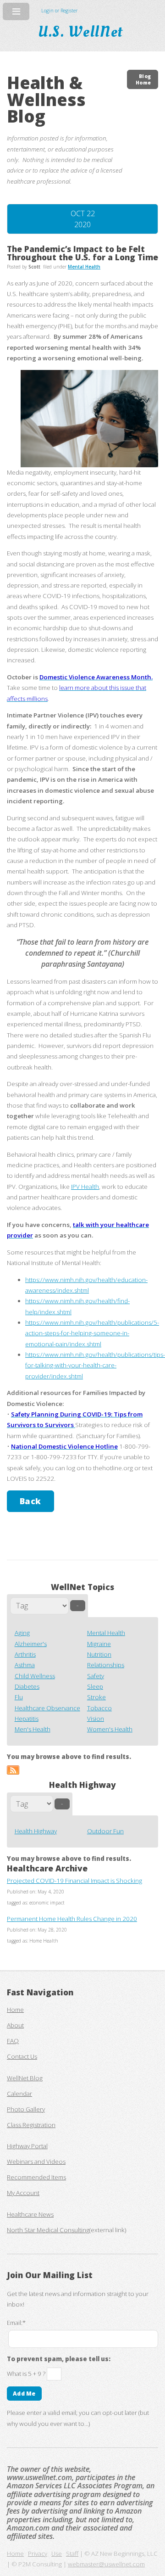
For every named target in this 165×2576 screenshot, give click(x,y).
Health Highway (36, 1831)
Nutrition (99, 1654)
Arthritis (25, 1654)
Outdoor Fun (105, 1831)
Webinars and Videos (36, 2162)
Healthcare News (30, 2214)
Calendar (19, 2094)
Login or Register (59, 11)
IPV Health (85, 1187)
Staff (72, 2554)
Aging (22, 1633)
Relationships (106, 1665)
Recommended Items (36, 2177)
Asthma (25, 1665)
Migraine (99, 1644)
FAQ (13, 2041)
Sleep (95, 1686)
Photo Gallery (26, 2109)
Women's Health (110, 1729)
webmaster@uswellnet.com (106, 2564)
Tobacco (99, 1708)
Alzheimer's (31, 1644)
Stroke (96, 1697)
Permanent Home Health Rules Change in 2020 (72, 1919)
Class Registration (31, 2125)
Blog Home (143, 79)
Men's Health (33, 1729)
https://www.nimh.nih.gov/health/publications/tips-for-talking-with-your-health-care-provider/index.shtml (95, 1365)
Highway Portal (27, 2146)
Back (30, 1501)
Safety (96, 1676)
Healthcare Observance (47, 1708)
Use (57, 2554)
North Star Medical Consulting (48, 2230)
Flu (19, 1697)
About (15, 2025)
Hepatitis (27, 1719)
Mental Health (106, 1633)
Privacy (38, 2554)
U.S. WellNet (82, 32)
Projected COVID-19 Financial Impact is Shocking (74, 1881)
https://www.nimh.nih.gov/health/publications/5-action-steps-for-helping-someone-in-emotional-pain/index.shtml (92, 1333)
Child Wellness (35, 1676)
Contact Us (22, 2056)
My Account (23, 2193)
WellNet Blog (25, 2078)
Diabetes (27, 1686)
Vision (96, 1719)
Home (15, 2010)
